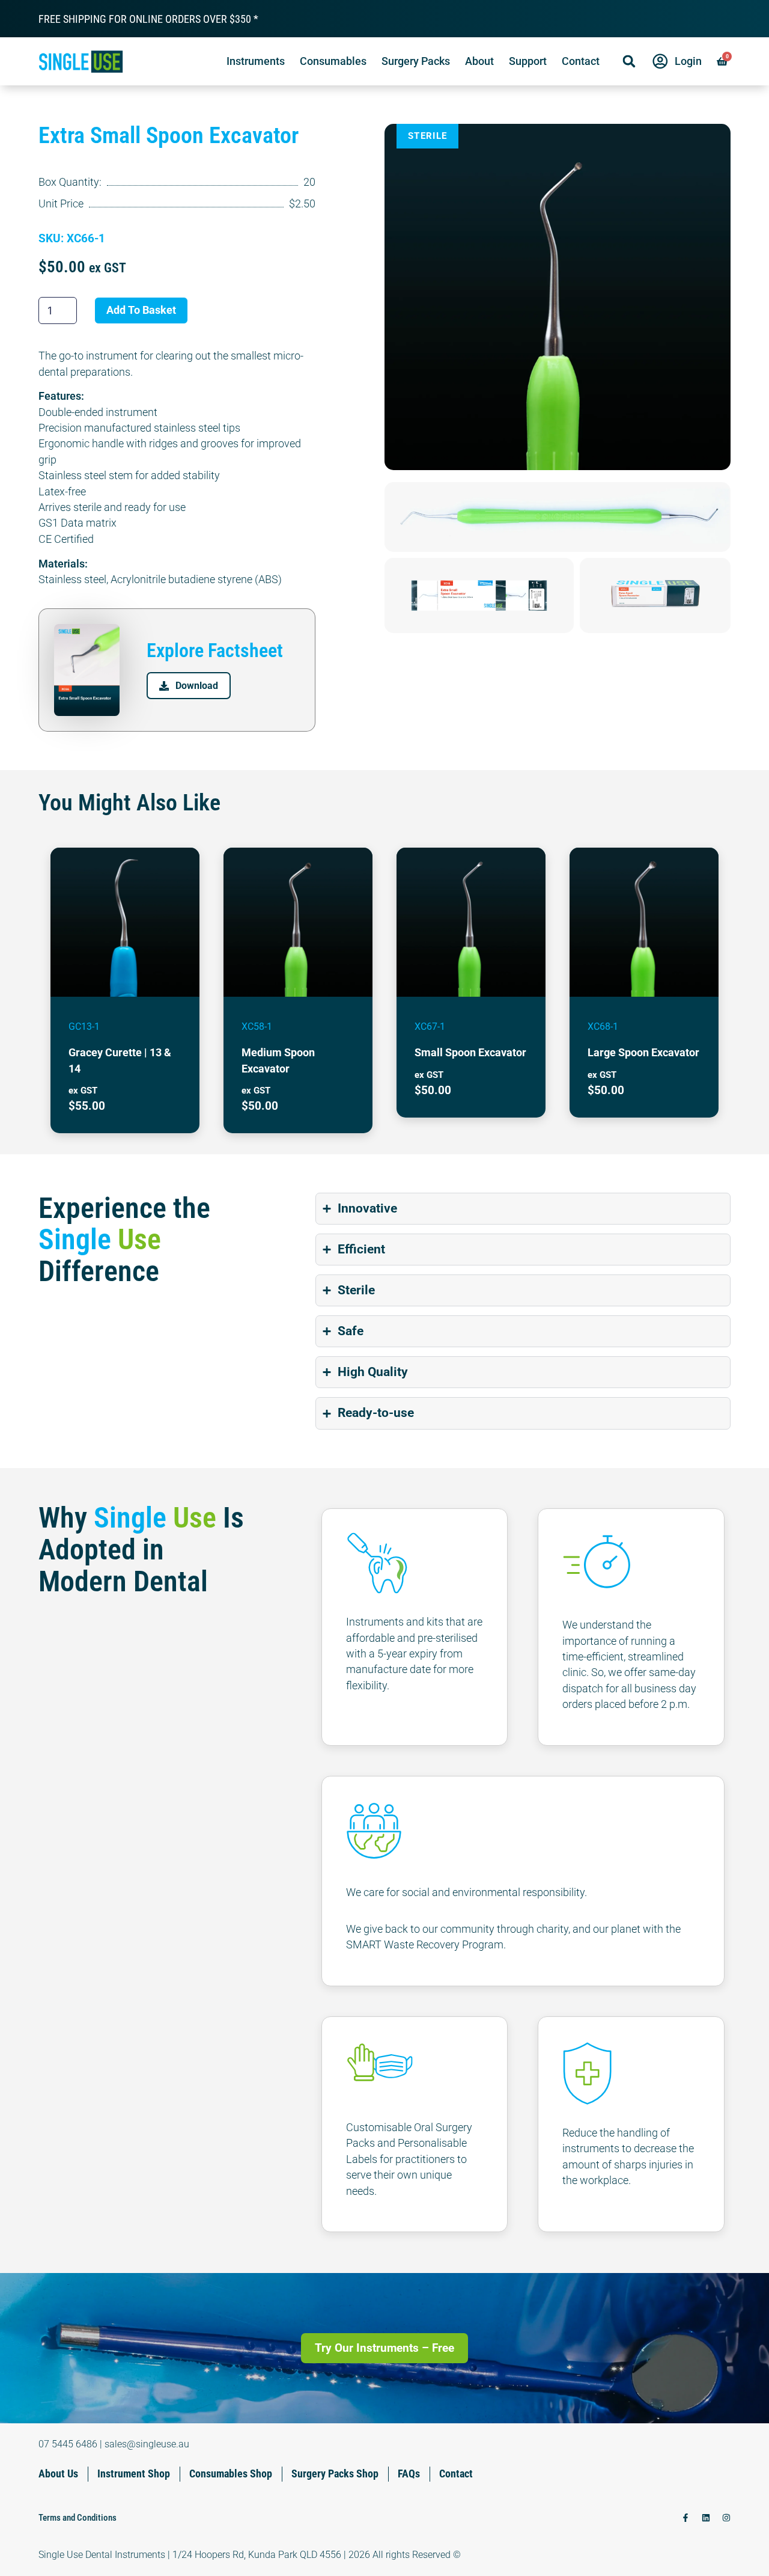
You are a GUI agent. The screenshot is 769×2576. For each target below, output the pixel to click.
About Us (58, 2474)
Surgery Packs (416, 61)
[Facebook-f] (685, 2518)
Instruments (256, 61)
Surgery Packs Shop (335, 2474)
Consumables (333, 61)
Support (528, 61)
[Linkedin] (706, 2518)
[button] (629, 61)
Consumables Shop (231, 2474)
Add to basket (141, 310)
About (479, 61)
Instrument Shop (134, 2474)
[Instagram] (726, 2518)
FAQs (409, 2474)
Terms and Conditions (78, 2518)
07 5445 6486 (68, 2444)
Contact (581, 61)
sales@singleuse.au (147, 2444)
